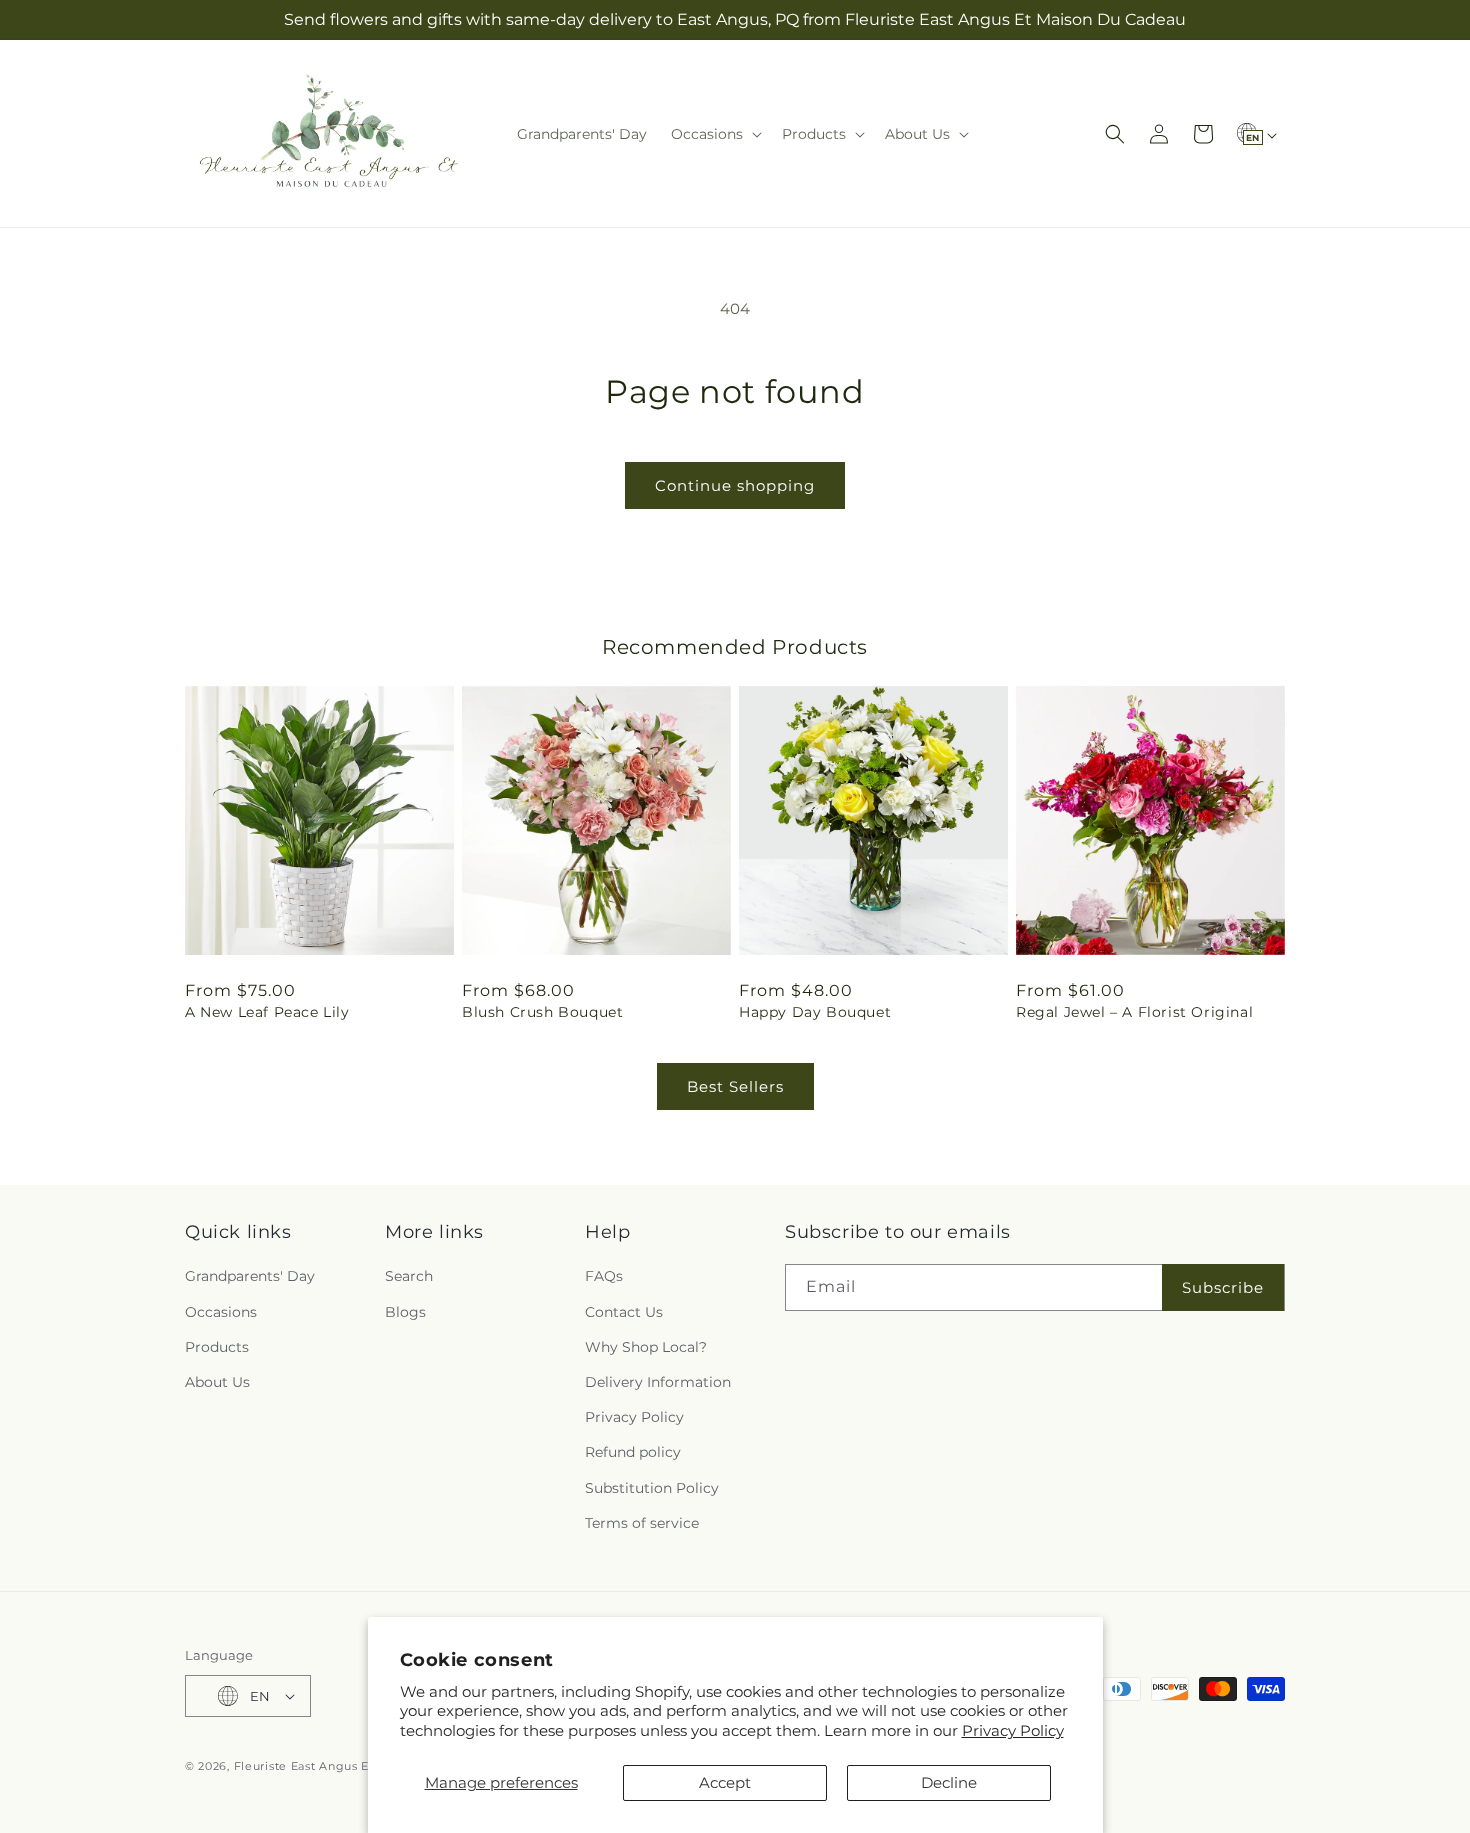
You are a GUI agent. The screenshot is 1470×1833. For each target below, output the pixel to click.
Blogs (405, 1312)
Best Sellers (735, 1086)
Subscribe (1223, 1287)
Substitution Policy (652, 1488)
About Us (217, 1382)
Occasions (221, 1312)
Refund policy (633, 1452)
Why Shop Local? (646, 1347)
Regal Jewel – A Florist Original (1134, 1012)
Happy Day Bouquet (815, 1012)
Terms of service (642, 1523)
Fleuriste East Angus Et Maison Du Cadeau (362, 1766)
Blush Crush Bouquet (542, 1012)
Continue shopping (735, 485)
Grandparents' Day (250, 1276)
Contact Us (624, 1312)
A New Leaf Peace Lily (267, 1012)
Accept (725, 1782)
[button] (714, 134)
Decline (949, 1782)
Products (217, 1347)
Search (409, 1276)
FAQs (604, 1276)
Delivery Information (658, 1382)
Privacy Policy (1013, 1730)
